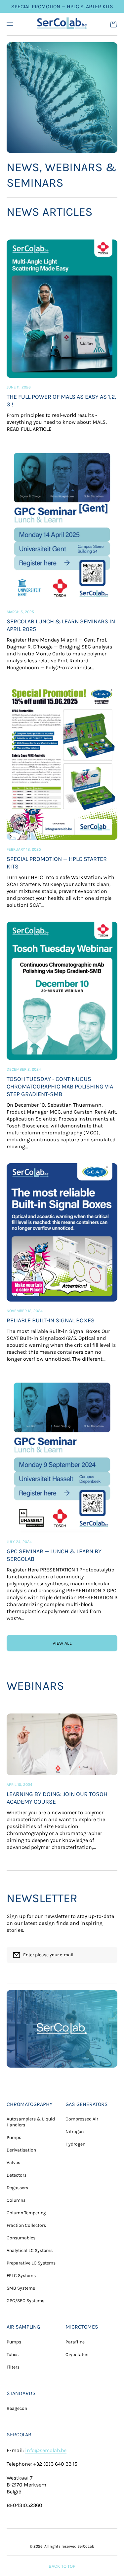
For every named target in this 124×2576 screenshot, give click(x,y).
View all (62, 1643)
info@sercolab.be (46, 2450)
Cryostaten (77, 2355)
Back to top (62, 2566)
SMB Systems (21, 2288)
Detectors (17, 2175)
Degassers (17, 2188)
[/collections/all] (62, 2029)
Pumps (14, 2137)
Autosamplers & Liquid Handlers (31, 2122)
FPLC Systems (21, 2276)
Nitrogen (75, 2132)
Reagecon (17, 2408)
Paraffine (75, 2342)
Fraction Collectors (26, 2225)
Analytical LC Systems (30, 2250)
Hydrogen (75, 2144)
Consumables (21, 2238)
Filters (13, 2367)
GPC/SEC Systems (25, 2301)
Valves (13, 2163)
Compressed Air (82, 2119)
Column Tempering (26, 2213)
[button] (10, 24)
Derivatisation (21, 2150)
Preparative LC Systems (31, 2263)
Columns (16, 2200)
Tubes (13, 2355)
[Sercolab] (62, 24)
